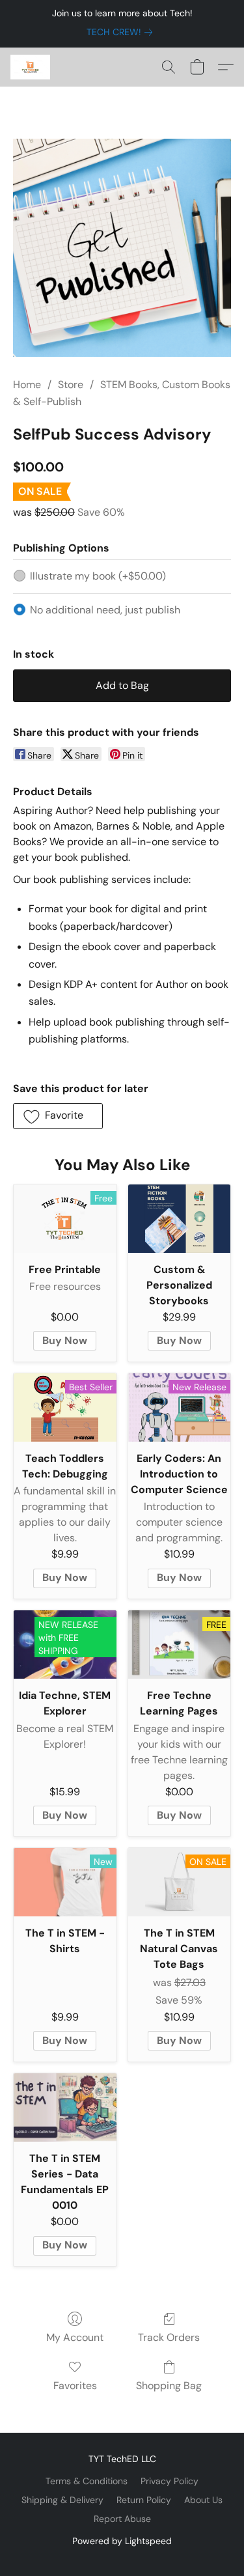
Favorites (75, 2386)
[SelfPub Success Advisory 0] (122, 248)
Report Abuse (122, 2519)
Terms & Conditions (87, 2481)
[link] (122, 32)
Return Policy (144, 2500)
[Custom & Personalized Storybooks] (180, 1219)
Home (27, 385)
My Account (75, 2337)
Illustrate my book (98, 576)
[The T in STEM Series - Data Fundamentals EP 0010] (65, 2107)
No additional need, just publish (105, 610)
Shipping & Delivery (62, 2500)
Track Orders (169, 2337)
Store (71, 385)
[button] (31, 67)
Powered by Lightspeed (122, 2541)
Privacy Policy (169, 2481)
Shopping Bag (169, 2386)
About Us (203, 2500)
